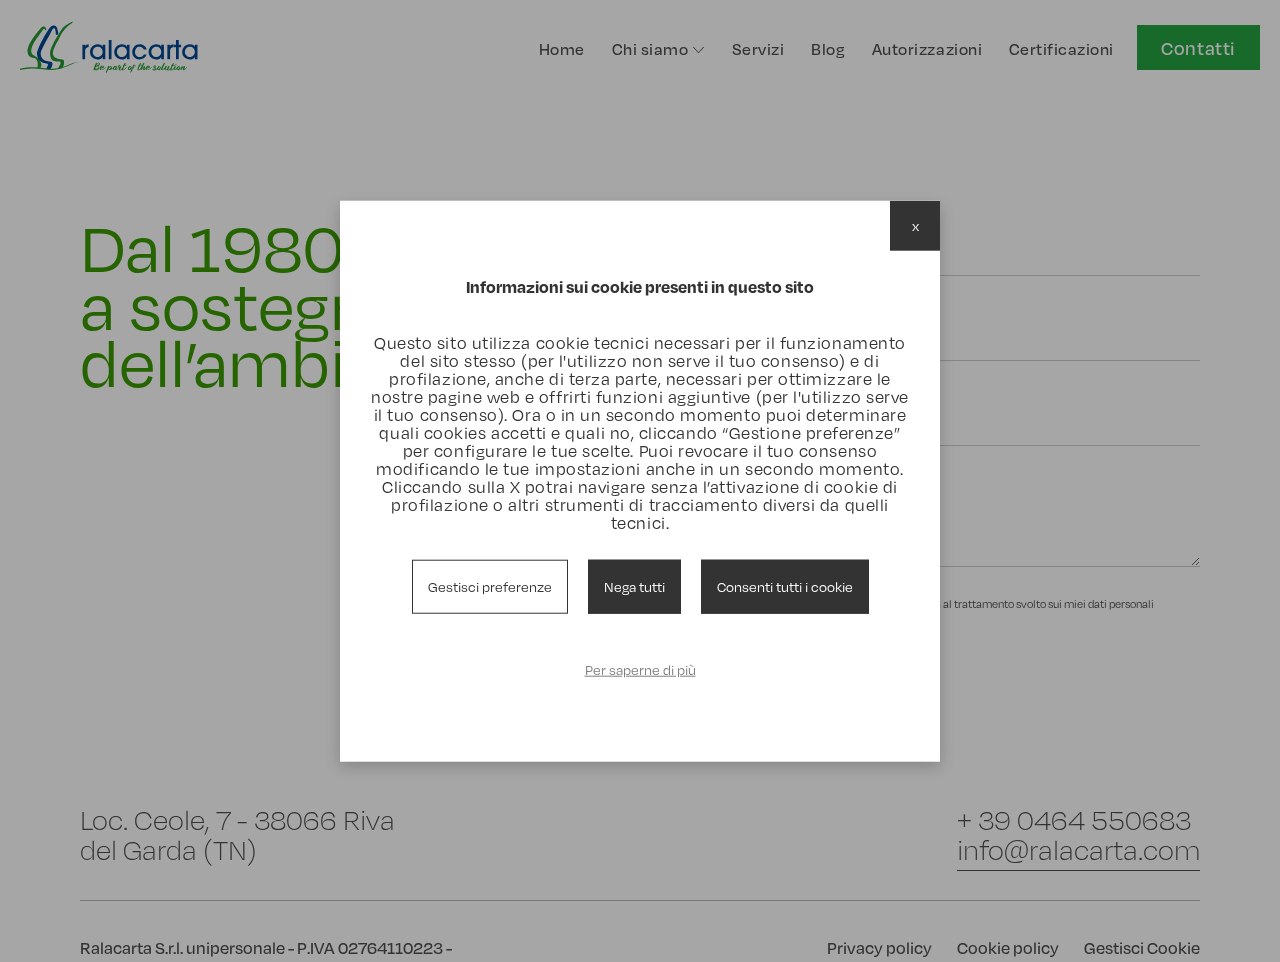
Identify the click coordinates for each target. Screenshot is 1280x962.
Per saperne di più (640, 669)
